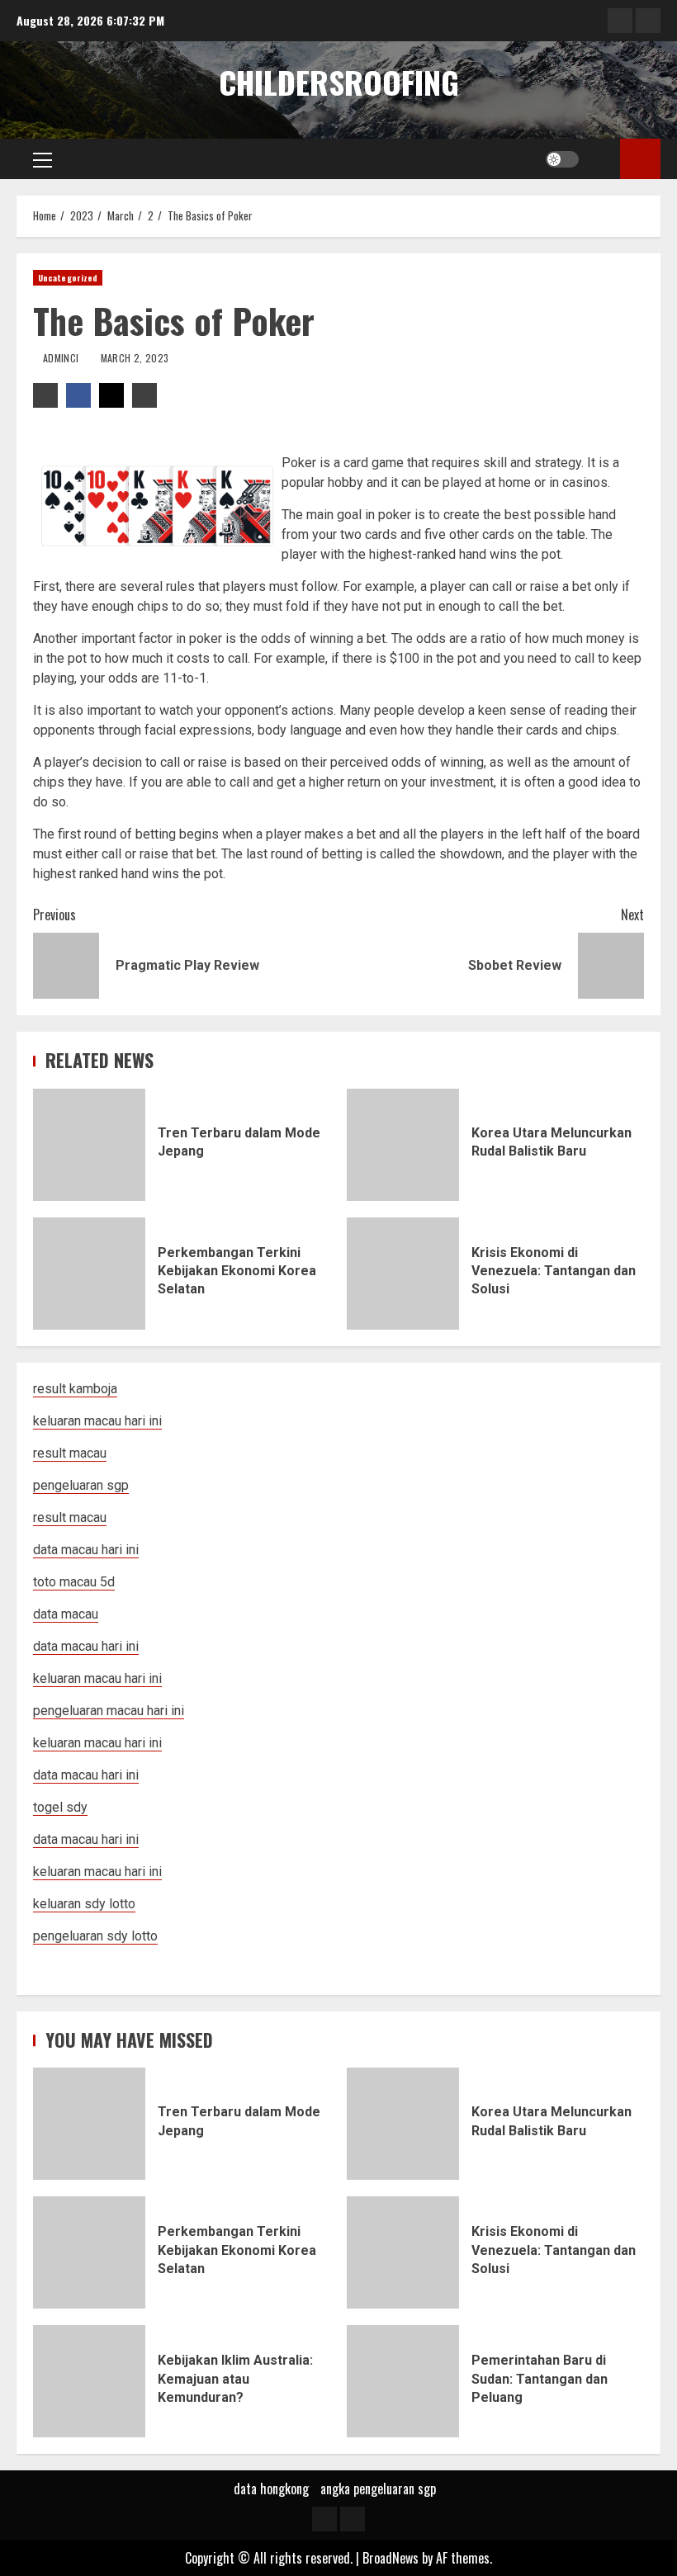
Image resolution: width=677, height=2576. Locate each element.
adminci (62, 358)
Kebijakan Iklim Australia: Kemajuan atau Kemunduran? (89, 2381)
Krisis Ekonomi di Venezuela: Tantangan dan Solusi (403, 1274)
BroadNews (391, 2558)
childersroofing (339, 82)
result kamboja (75, 1389)
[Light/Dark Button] (562, 159)
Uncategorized (68, 278)
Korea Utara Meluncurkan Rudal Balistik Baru (403, 1145)
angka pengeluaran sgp (378, 2489)
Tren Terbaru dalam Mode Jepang (89, 1145)
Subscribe (640, 159)
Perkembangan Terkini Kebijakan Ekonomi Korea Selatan (89, 1274)
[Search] (601, 159)
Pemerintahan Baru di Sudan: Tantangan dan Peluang (403, 2381)
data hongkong (271, 2489)
